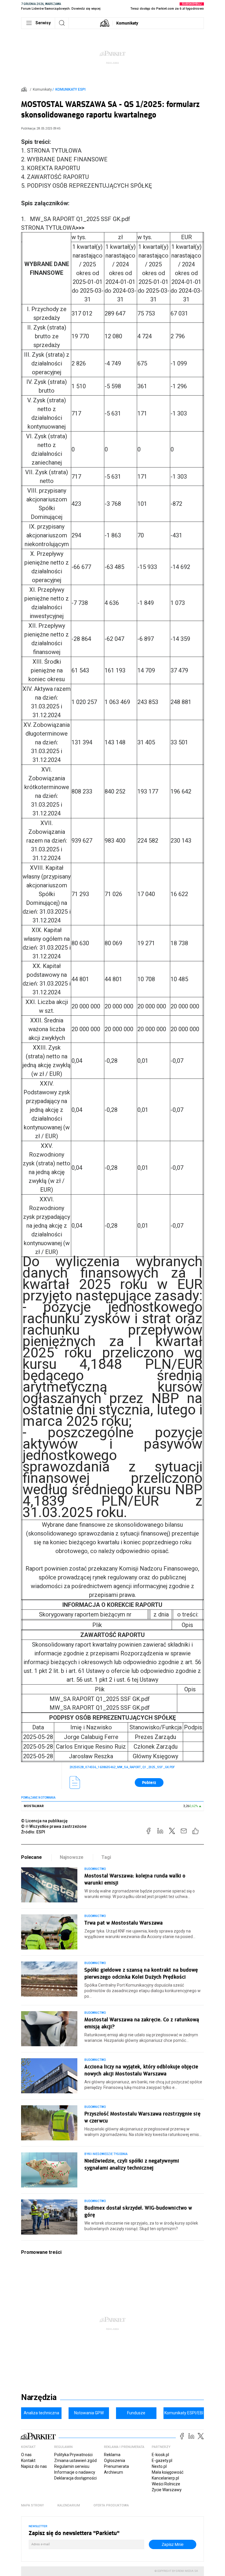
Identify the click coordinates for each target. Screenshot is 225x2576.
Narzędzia (39, 2397)
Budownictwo (95, 1869)
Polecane (31, 1857)
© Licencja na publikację (45, 1821)
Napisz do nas (34, 2466)
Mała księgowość (168, 2472)
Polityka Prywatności (73, 2455)
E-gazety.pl (162, 2461)
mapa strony (33, 2505)
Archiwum (114, 2472)
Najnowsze (72, 1857)
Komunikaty (127, 23)
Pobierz (149, 1782)
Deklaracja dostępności (75, 2478)
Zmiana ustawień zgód (75, 2461)
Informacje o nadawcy (75, 2472)
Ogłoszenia (115, 2461)
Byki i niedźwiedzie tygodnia (106, 2154)
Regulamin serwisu (72, 2466)
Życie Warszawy (167, 2490)
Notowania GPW (89, 2413)
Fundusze (136, 2413)
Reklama (112, 2455)
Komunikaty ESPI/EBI (184, 2413)
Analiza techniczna (41, 2413)
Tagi (106, 1857)
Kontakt (28, 2461)
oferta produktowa (111, 2505)
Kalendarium (69, 2505)
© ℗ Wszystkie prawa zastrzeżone (54, 1826)
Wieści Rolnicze (166, 2484)
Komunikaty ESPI (70, 89)
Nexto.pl (159, 2466)
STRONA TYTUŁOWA (53, 228)
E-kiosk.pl (160, 2455)
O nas (26, 2455)
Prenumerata (116, 2466)
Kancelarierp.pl (165, 2478)
